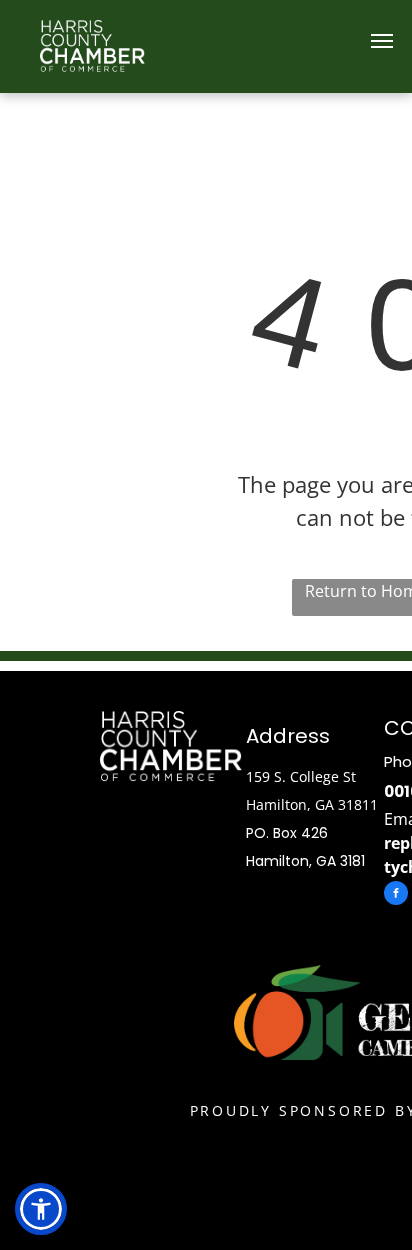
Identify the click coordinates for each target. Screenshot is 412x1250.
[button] (41, 1209)
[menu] (382, 41)
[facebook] (396, 895)
